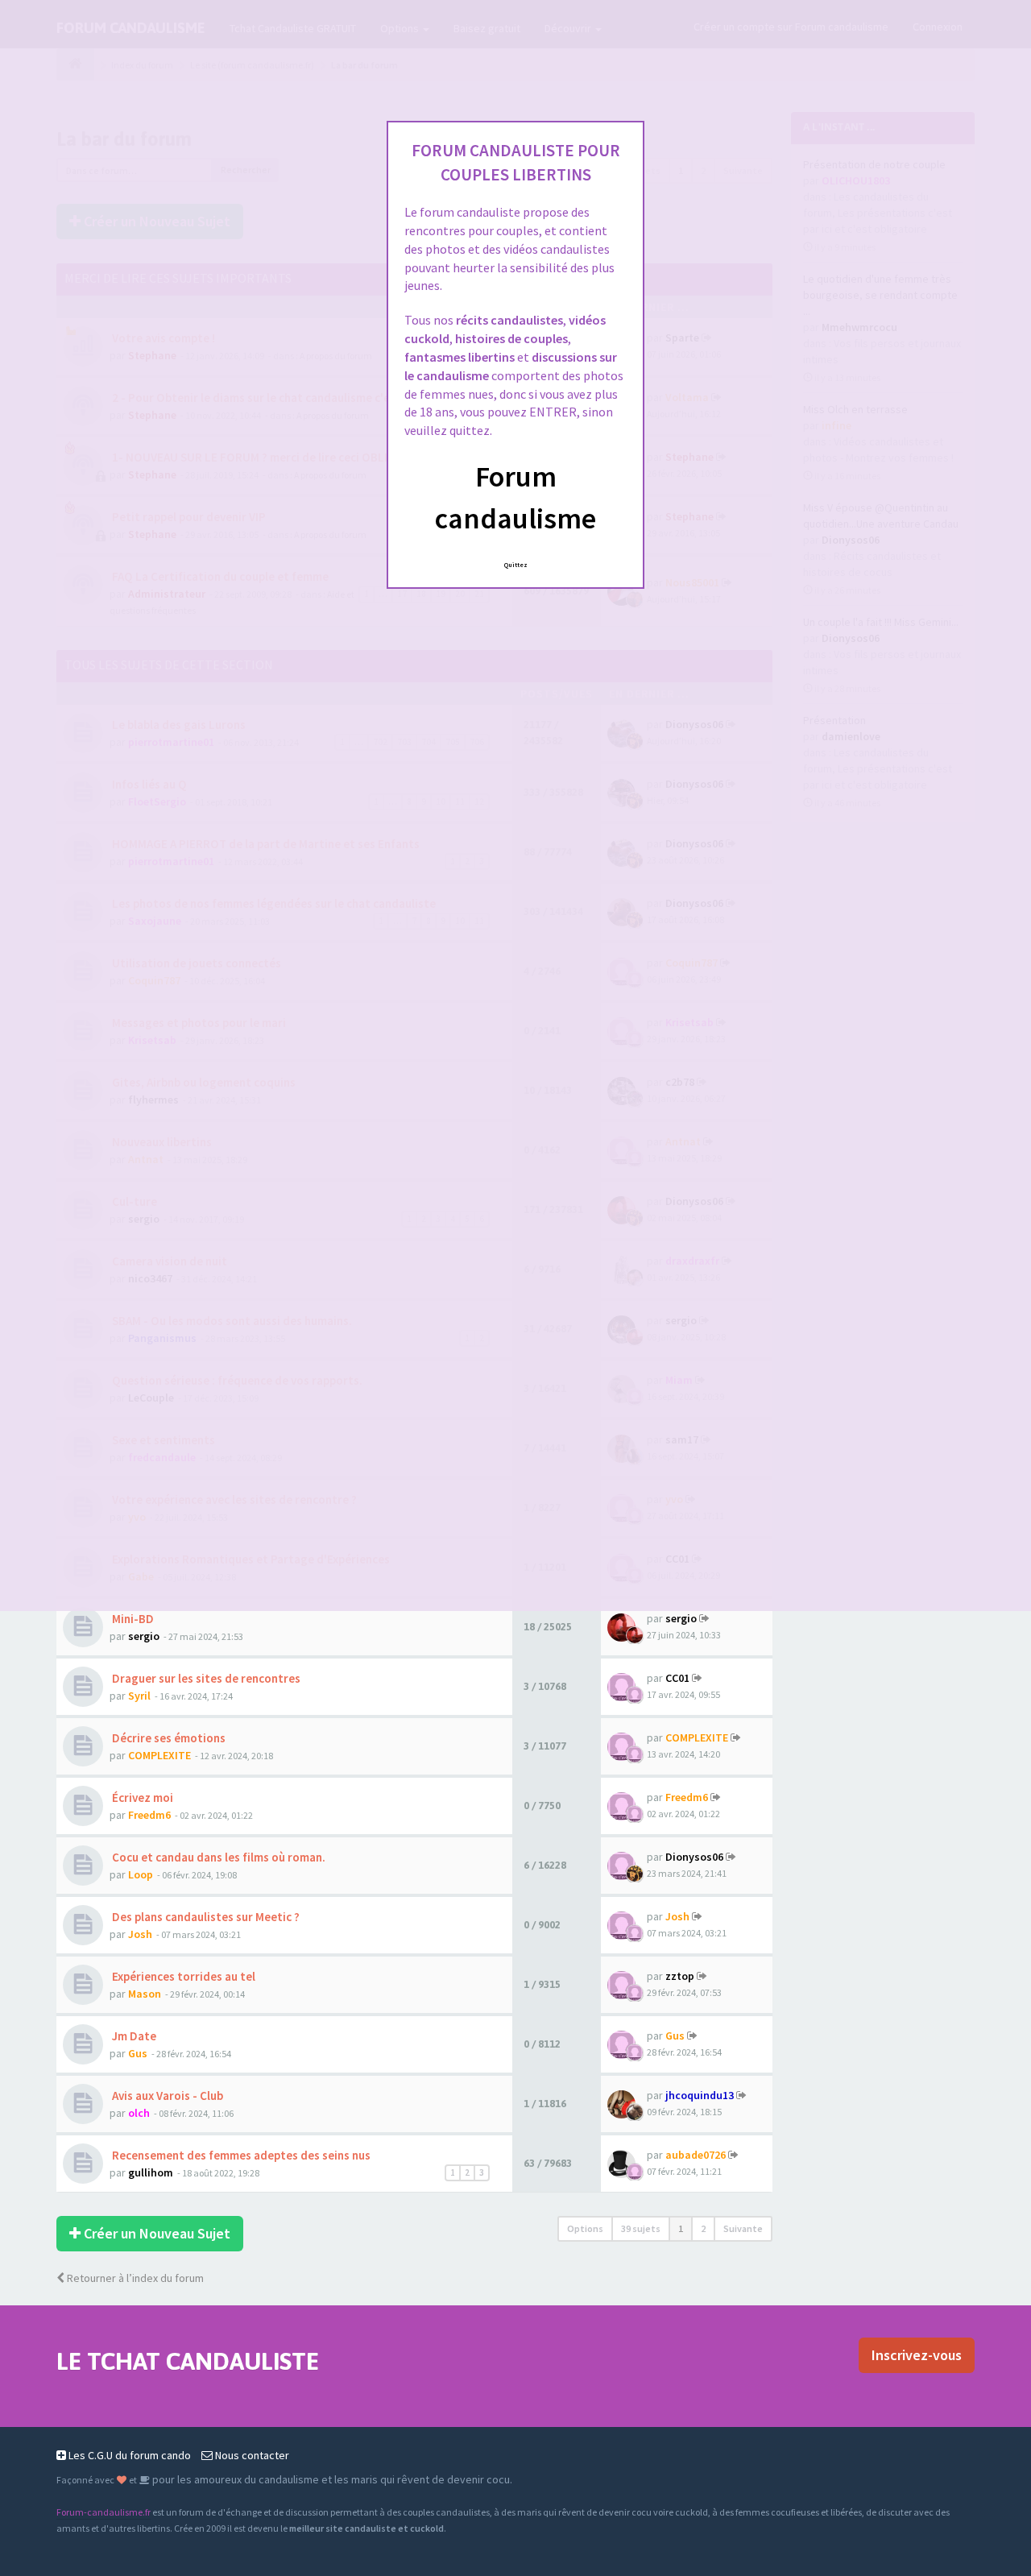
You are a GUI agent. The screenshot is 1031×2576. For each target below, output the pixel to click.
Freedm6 (149, 1815)
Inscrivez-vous (917, 2355)
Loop (141, 1874)
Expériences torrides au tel (182, 1976)
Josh (140, 1934)
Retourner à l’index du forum (134, 2278)
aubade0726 (696, 2155)
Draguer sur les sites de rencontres (205, 1678)
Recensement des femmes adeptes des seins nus (240, 2155)
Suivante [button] (743, 2228)
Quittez (516, 565)
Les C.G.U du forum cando (128, 2455)
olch (139, 2113)
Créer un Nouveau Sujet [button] (155, 2233)
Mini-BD (132, 1619)
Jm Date (133, 2036)
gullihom (151, 2172)
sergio (144, 1636)
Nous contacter (251, 2455)
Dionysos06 (694, 1857)
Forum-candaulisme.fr (104, 2512)
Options (585, 2228)
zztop (680, 1976)
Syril (139, 1696)
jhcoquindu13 (700, 2095)
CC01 (677, 1678)
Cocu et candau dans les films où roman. (217, 1857)
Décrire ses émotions (168, 1738)
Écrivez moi (141, 1797)
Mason (145, 1994)
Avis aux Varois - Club (166, 2096)
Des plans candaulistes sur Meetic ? (205, 1917)
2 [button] (703, 2228)
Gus (138, 2053)
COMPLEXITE (159, 1755)
